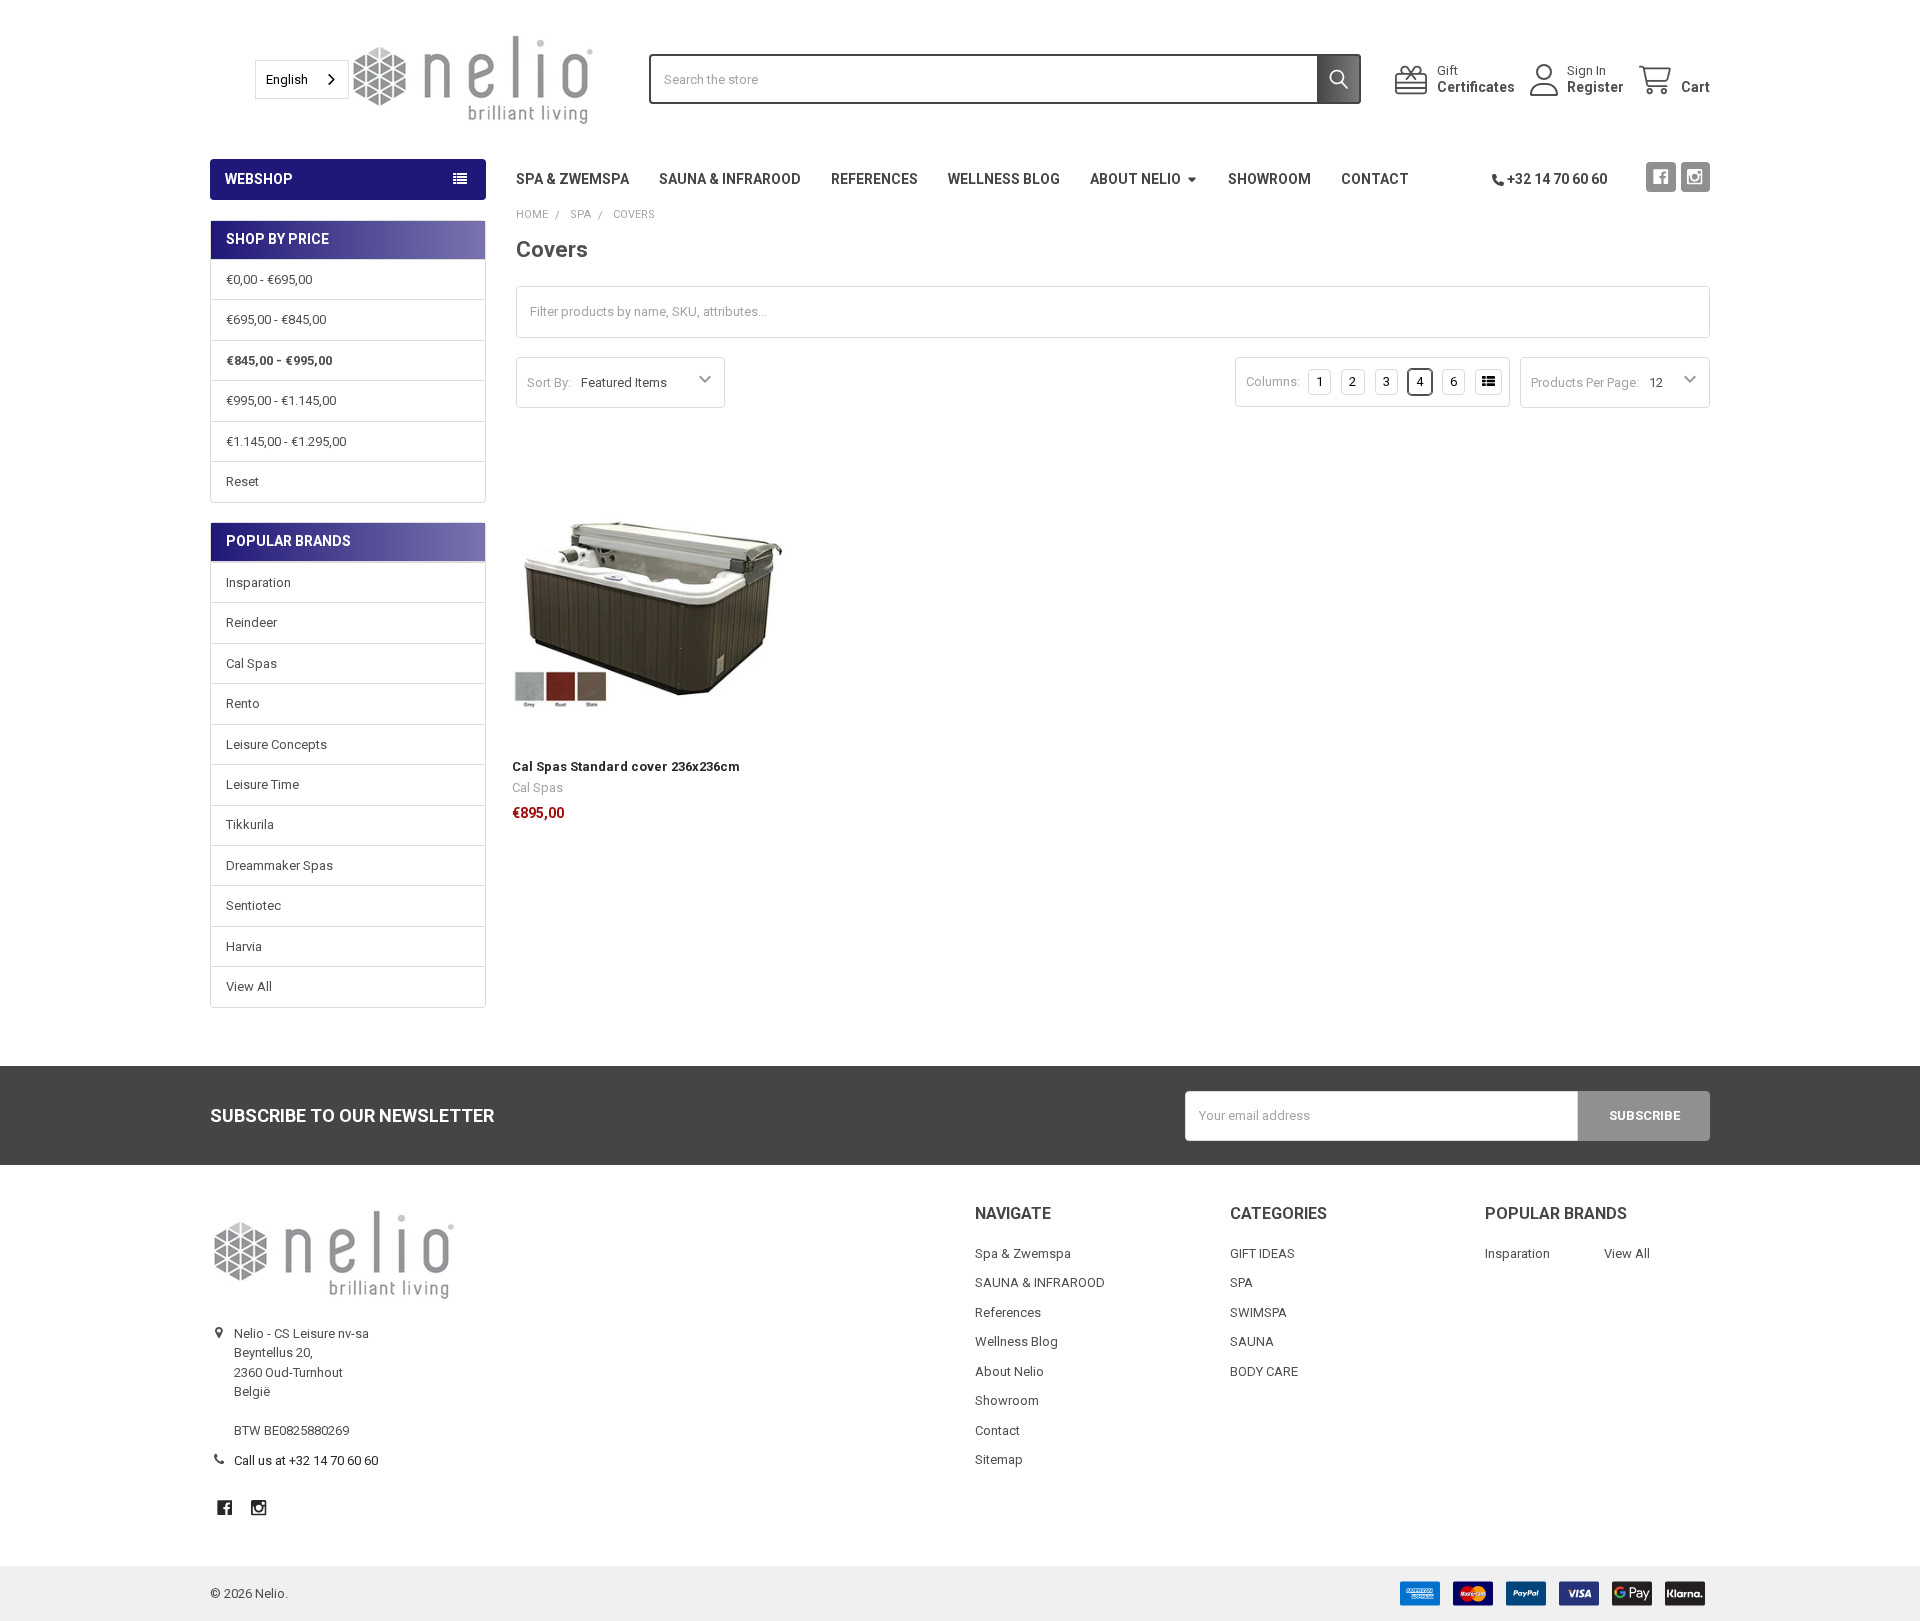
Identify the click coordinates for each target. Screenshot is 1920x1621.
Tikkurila (250, 824)
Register (1595, 87)
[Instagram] (1695, 176)
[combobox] (302, 79)
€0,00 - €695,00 (269, 279)
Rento (243, 703)
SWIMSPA (1258, 1312)
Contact (1375, 179)
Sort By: (549, 382)
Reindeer (251, 622)
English (287, 79)
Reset (242, 481)
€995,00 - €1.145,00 (281, 400)
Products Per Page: (1585, 382)
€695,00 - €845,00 (276, 319)
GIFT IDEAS (1262, 1253)
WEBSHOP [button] (259, 179)
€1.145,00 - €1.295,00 (286, 441)
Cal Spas (251, 663)
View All (249, 986)
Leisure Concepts (276, 744)
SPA (1241, 1282)
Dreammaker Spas (279, 865)
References (874, 179)
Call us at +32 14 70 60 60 (306, 1460)
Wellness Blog (1004, 179)
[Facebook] (1660, 176)
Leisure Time (262, 784)
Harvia (244, 946)
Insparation (258, 582)
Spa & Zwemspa (572, 179)
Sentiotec (253, 905)
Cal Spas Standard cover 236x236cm (626, 766)
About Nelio (1135, 179)
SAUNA (1252, 1341)
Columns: (1273, 381)
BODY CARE (1264, 1371)
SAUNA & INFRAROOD (730, 179)
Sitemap (999, 1459)
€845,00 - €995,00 (279, 360)
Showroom (1269, 179)
